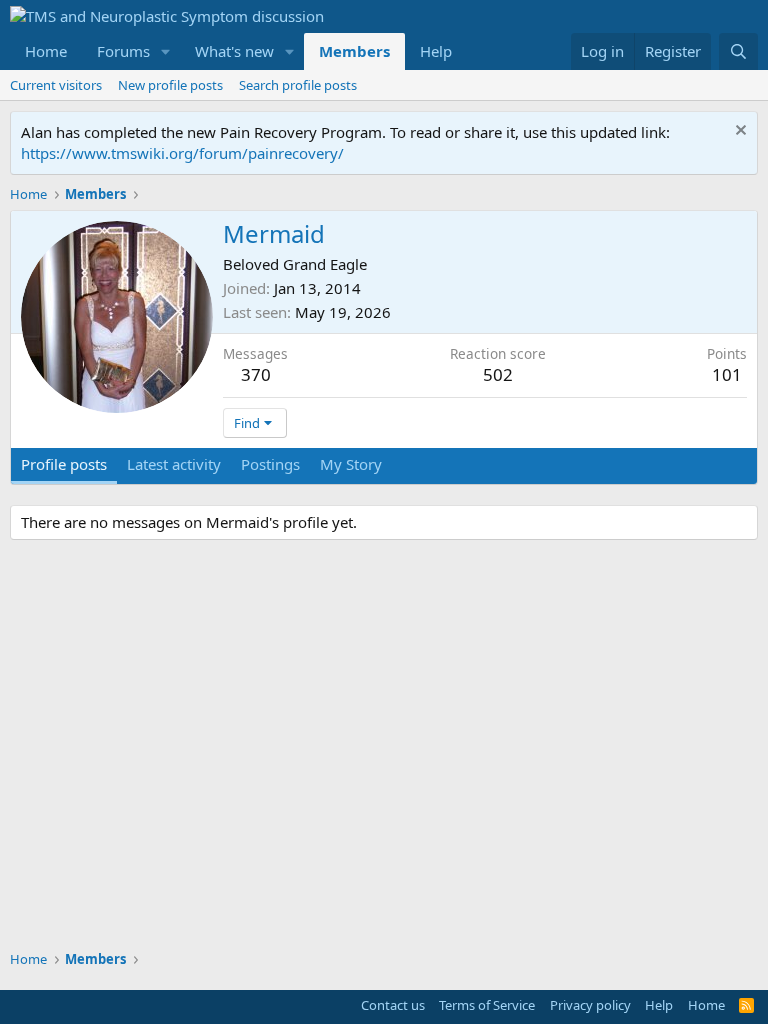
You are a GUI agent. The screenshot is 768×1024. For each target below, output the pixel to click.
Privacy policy (590, 1005)
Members (354, 51)
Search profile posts (298, 85)
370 (256, 374)
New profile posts (170, 85)
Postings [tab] (270, 464)
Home (46, 51)
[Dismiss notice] (738, 132)
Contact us (393, 1005)
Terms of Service (487, 1005)
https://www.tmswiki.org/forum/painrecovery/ (182, 153)
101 (727, 374)
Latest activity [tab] (174, 464)
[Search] (738, 51)
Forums (123, 51)
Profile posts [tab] (64, 464)
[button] (166, 51)
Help (436, 51)
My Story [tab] (351, 464)
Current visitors (56, 85)
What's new (234, 51)
